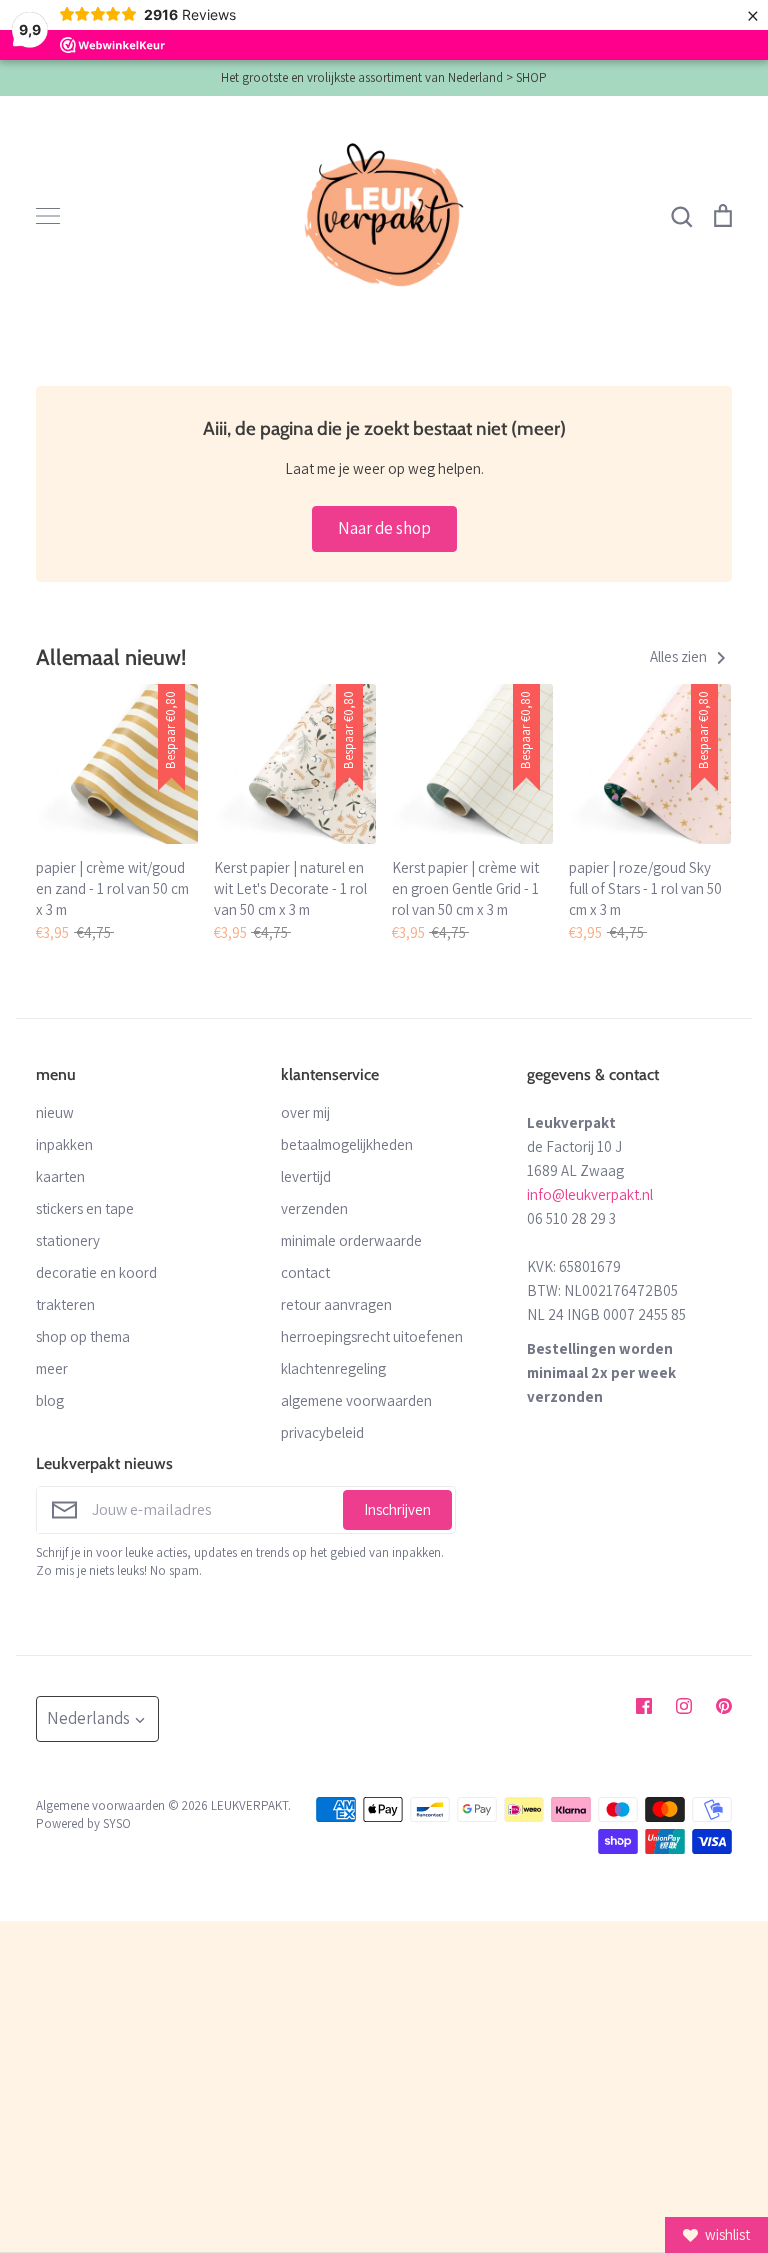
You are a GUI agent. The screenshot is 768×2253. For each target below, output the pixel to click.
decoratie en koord (96, 1272)
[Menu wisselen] (48, 216)
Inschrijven (397, 1509)
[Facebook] (644, 1706)
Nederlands (88, 1718)
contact (305, 1272)
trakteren (65, 1304)
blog (50, 1400)
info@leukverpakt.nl (590, 1194)
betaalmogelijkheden (347, 1144)
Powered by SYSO (83, 1823)
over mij (305, 1112)
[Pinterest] (724, 1706)
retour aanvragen (336, 1304)
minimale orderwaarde (351, 1240)
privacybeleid (322, 1432)
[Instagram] (684, 1706)
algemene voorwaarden (356, 1400)
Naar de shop (384, 528)
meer (52, 1368)
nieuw (55, 1112)
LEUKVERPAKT (249, 1805)
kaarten (60, 1176)
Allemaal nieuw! (111, 657)
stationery (68, 1240)
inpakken (64, 1144)
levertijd (306, 1176)
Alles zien (680, 656)
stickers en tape (85, 1208)
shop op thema (83, 1336)
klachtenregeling (333, 1368)
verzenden (314, 1208)
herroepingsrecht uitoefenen (372, 1336)
